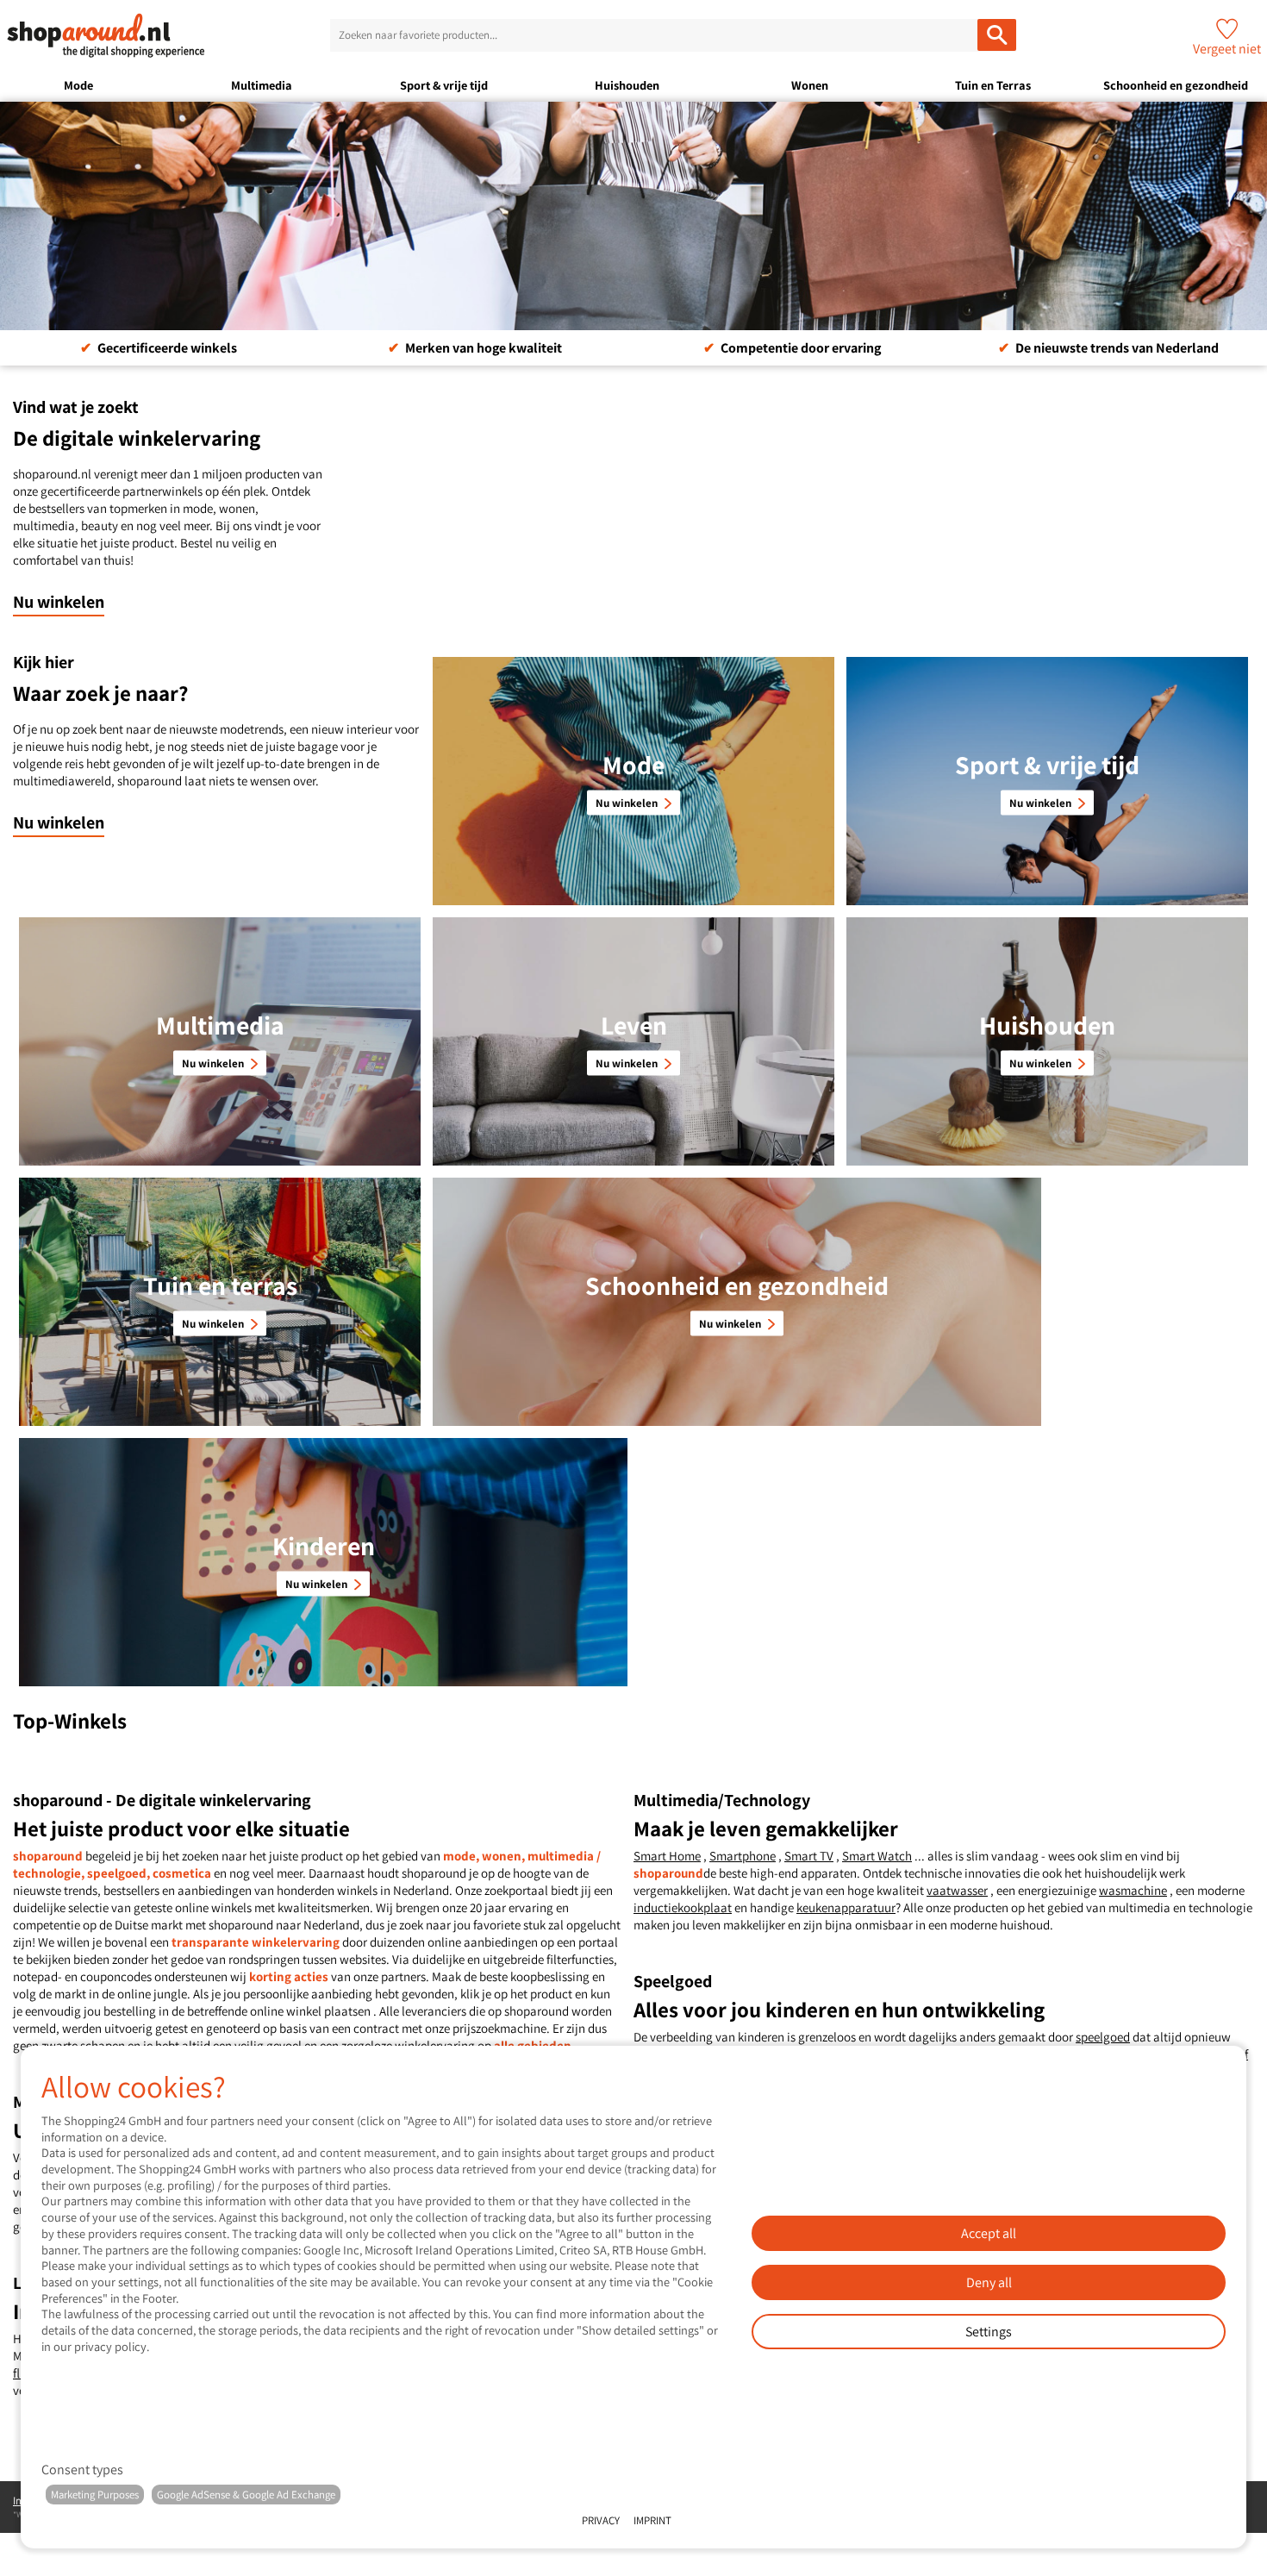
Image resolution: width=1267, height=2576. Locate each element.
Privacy (601, 2520)
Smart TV (809, 1856)
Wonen (810, 85)
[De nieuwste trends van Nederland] (633, 216)
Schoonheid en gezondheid (1176, 85)
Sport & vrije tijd (444, 85)
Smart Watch (877, 1856)
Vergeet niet (1227, 49)
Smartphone (743, 1856)
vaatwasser (957, 1890)
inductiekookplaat (683, 1907)
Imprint (652, 2520)
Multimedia (262, 85)
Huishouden (627, 85)
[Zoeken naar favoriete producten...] (997, 35)
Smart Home (667, 1856)
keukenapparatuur (846, 1907)
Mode (78, 85)
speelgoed (1103, 2037)
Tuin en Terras (993, 85)
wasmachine (1133, 1890)
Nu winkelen (59, 602)
